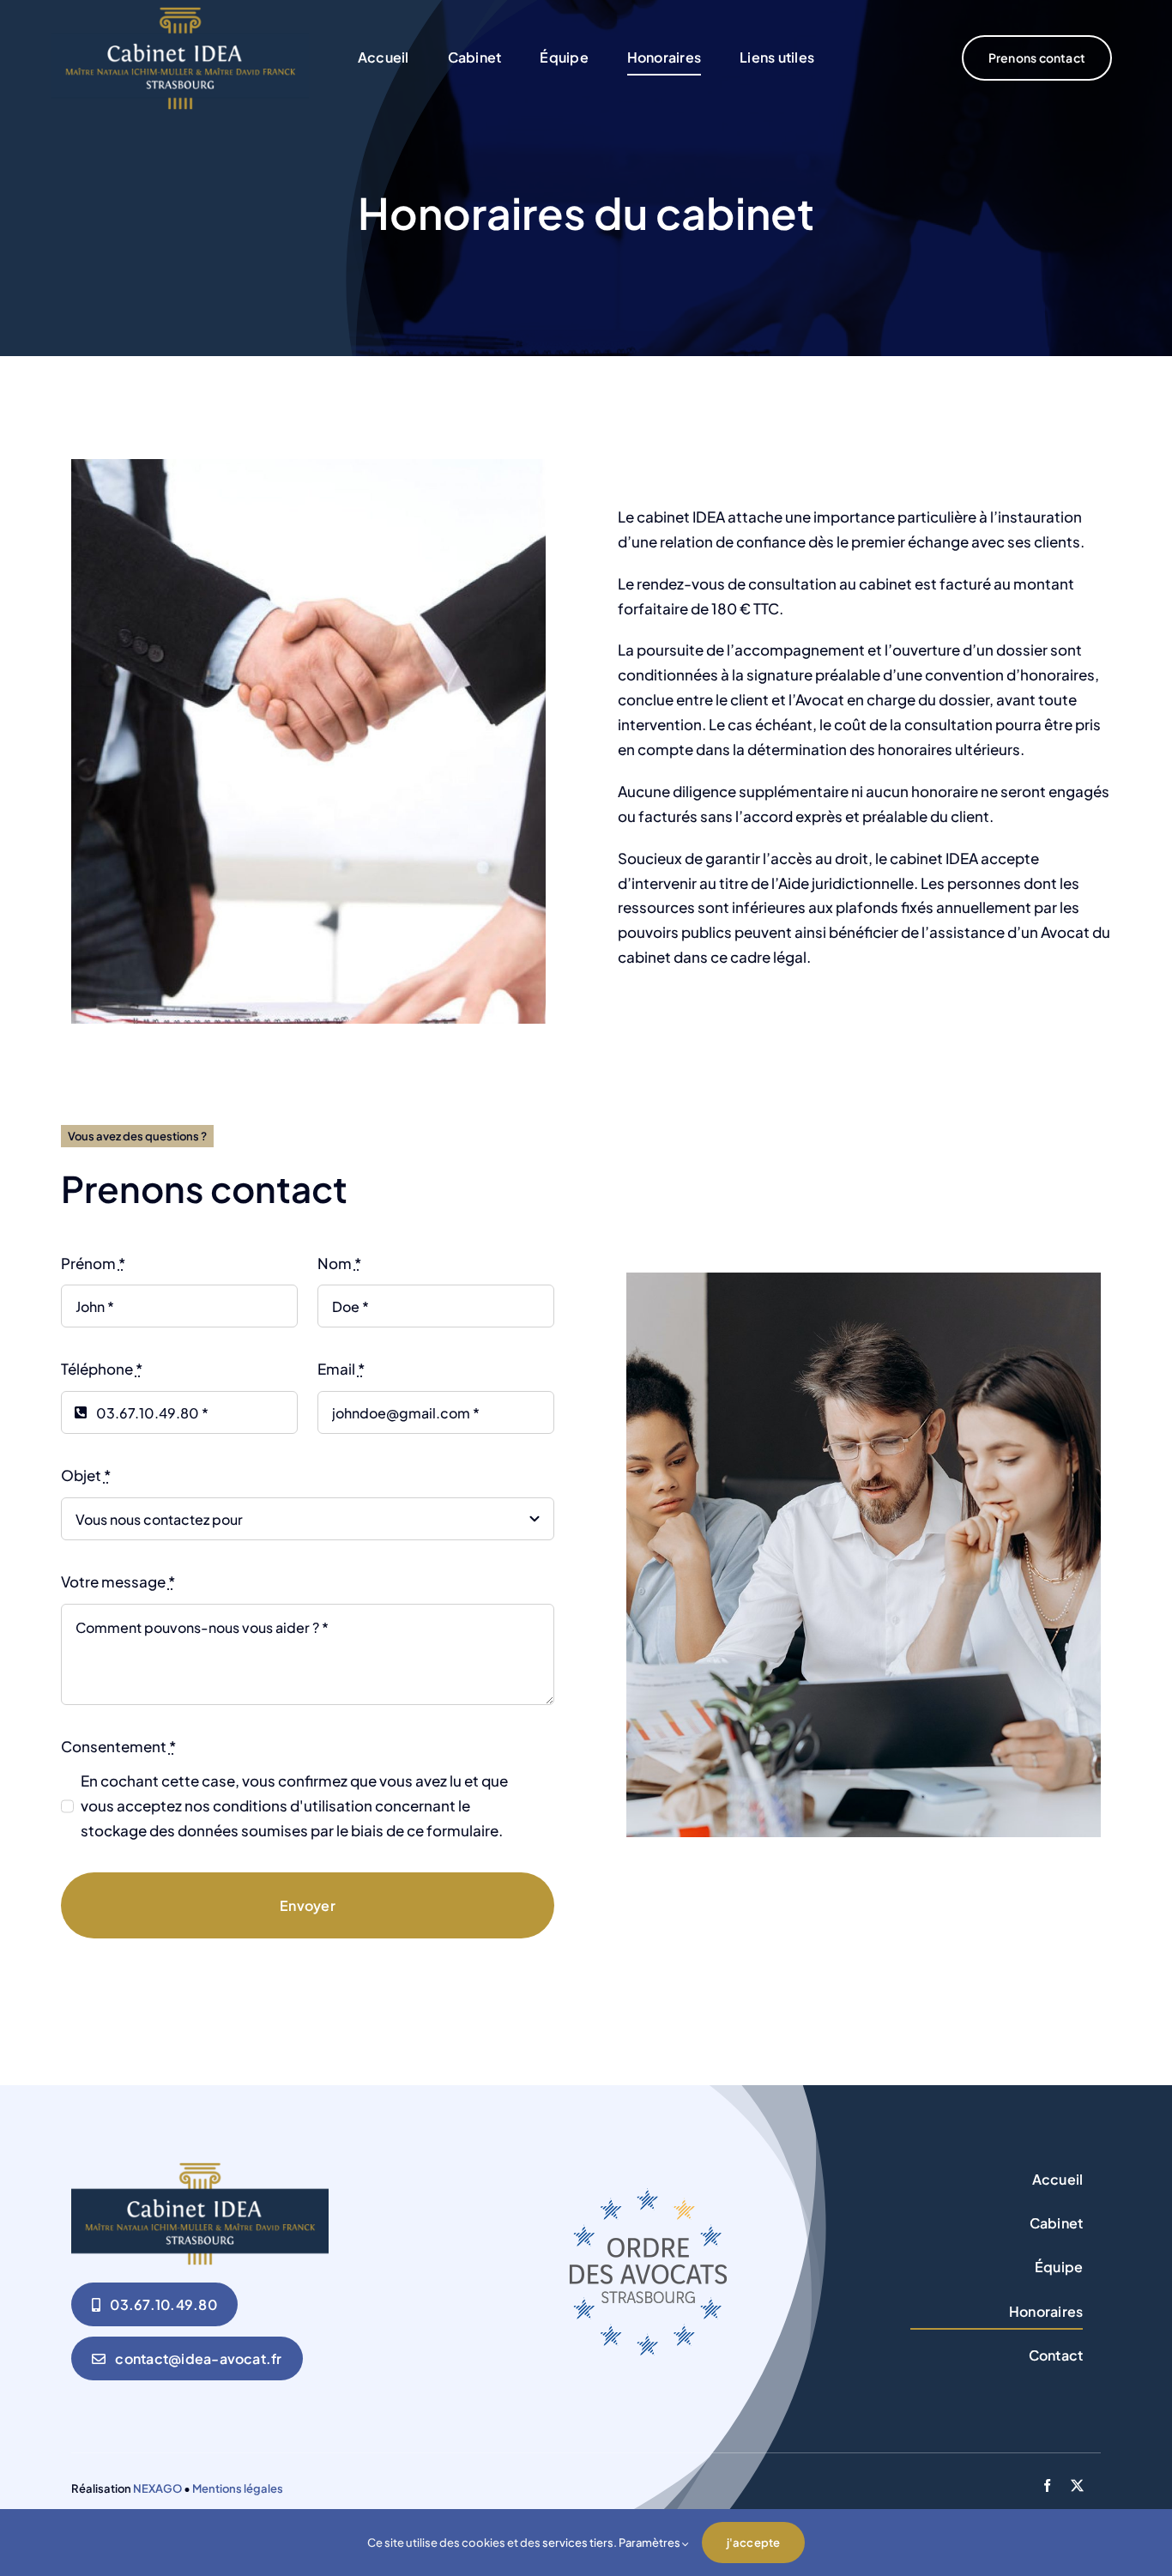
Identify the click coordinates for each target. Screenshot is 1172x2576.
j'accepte (754, 2543)
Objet (86, 1475)
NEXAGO (157, 2488)
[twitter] (1077, 2485)
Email (341, 1369)
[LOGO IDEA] (180, 14)
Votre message (118, 1581)
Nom (339, 1263)
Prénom (93, 1263)
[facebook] (1047, 2485)
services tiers (578, 2543)
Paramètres (650, 2543)
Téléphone (102, 1369)
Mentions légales (238, 2488)
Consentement (118, 1746)
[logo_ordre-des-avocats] (648, 2195)
